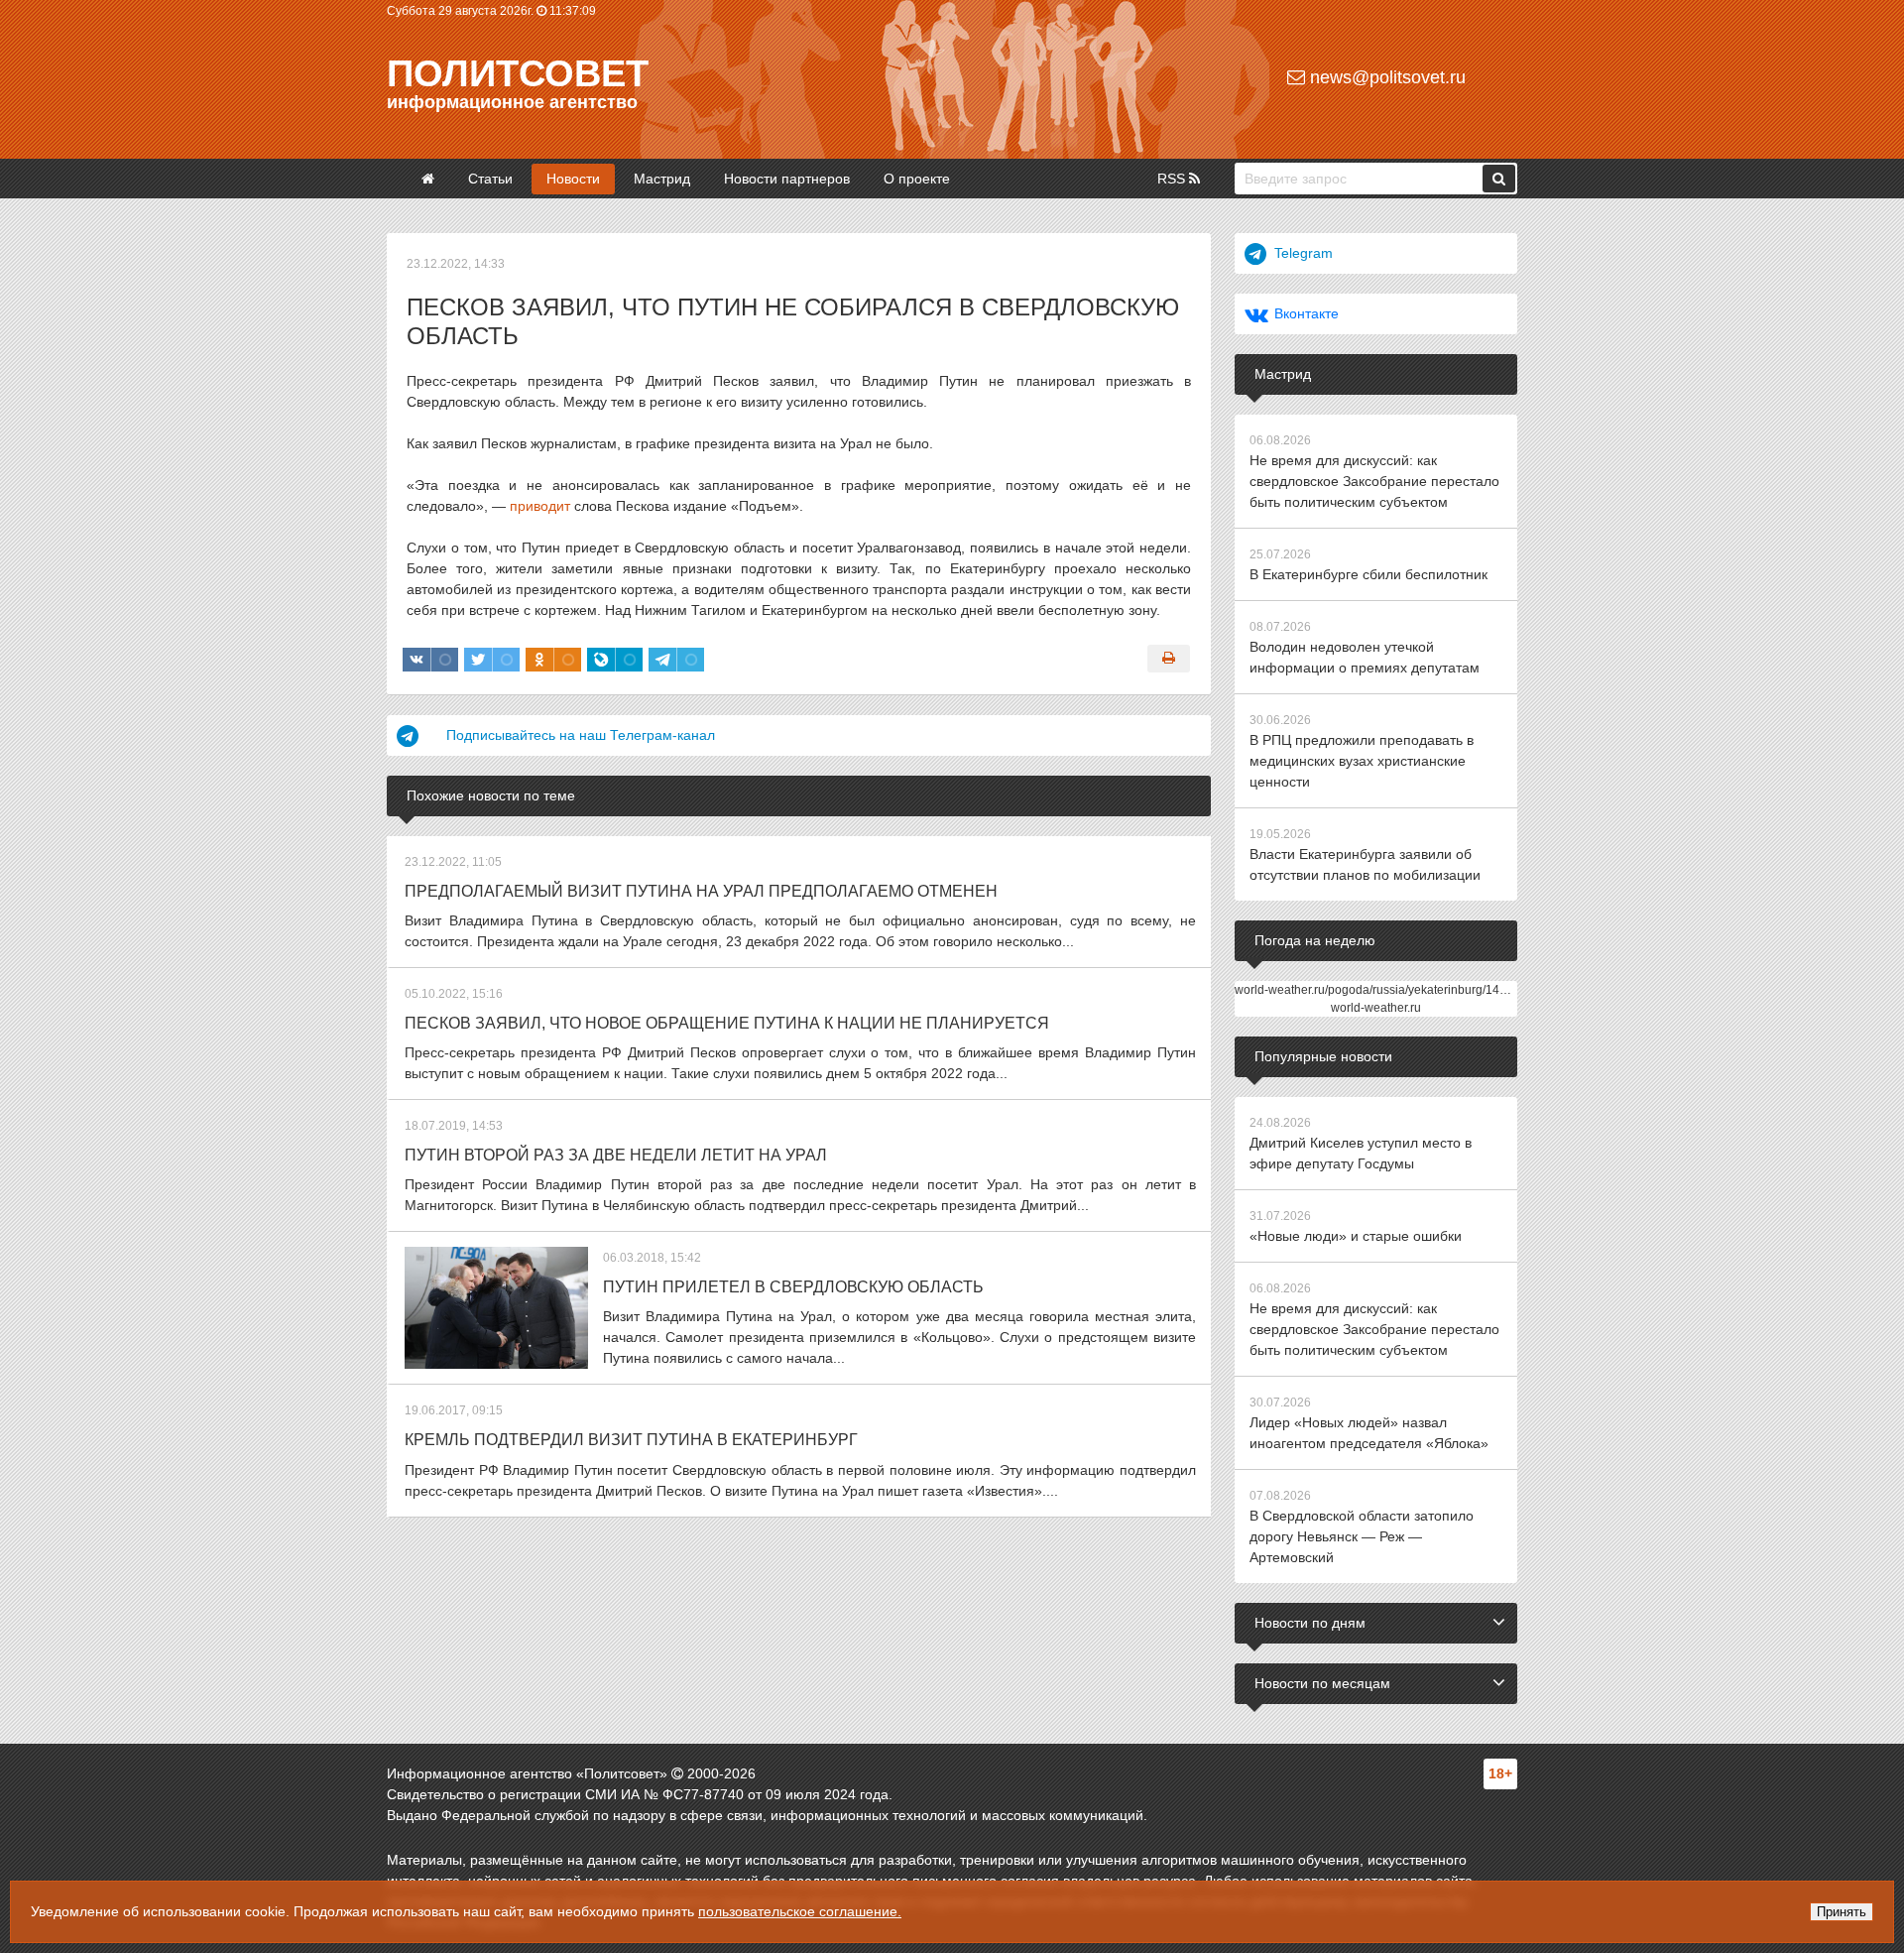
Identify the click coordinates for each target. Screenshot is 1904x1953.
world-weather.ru (1376, 1008)
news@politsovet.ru (1385, 77)
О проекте (917, 179)
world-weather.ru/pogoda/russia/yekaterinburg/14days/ (1381, 990)
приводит (540, 506)
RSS (1173, 179)
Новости (573, 179)
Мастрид (662, 179)
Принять (1842, 1912)
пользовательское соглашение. (800, 1911)
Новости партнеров (787, 179)
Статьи (490, 179)
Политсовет (518, 73)
